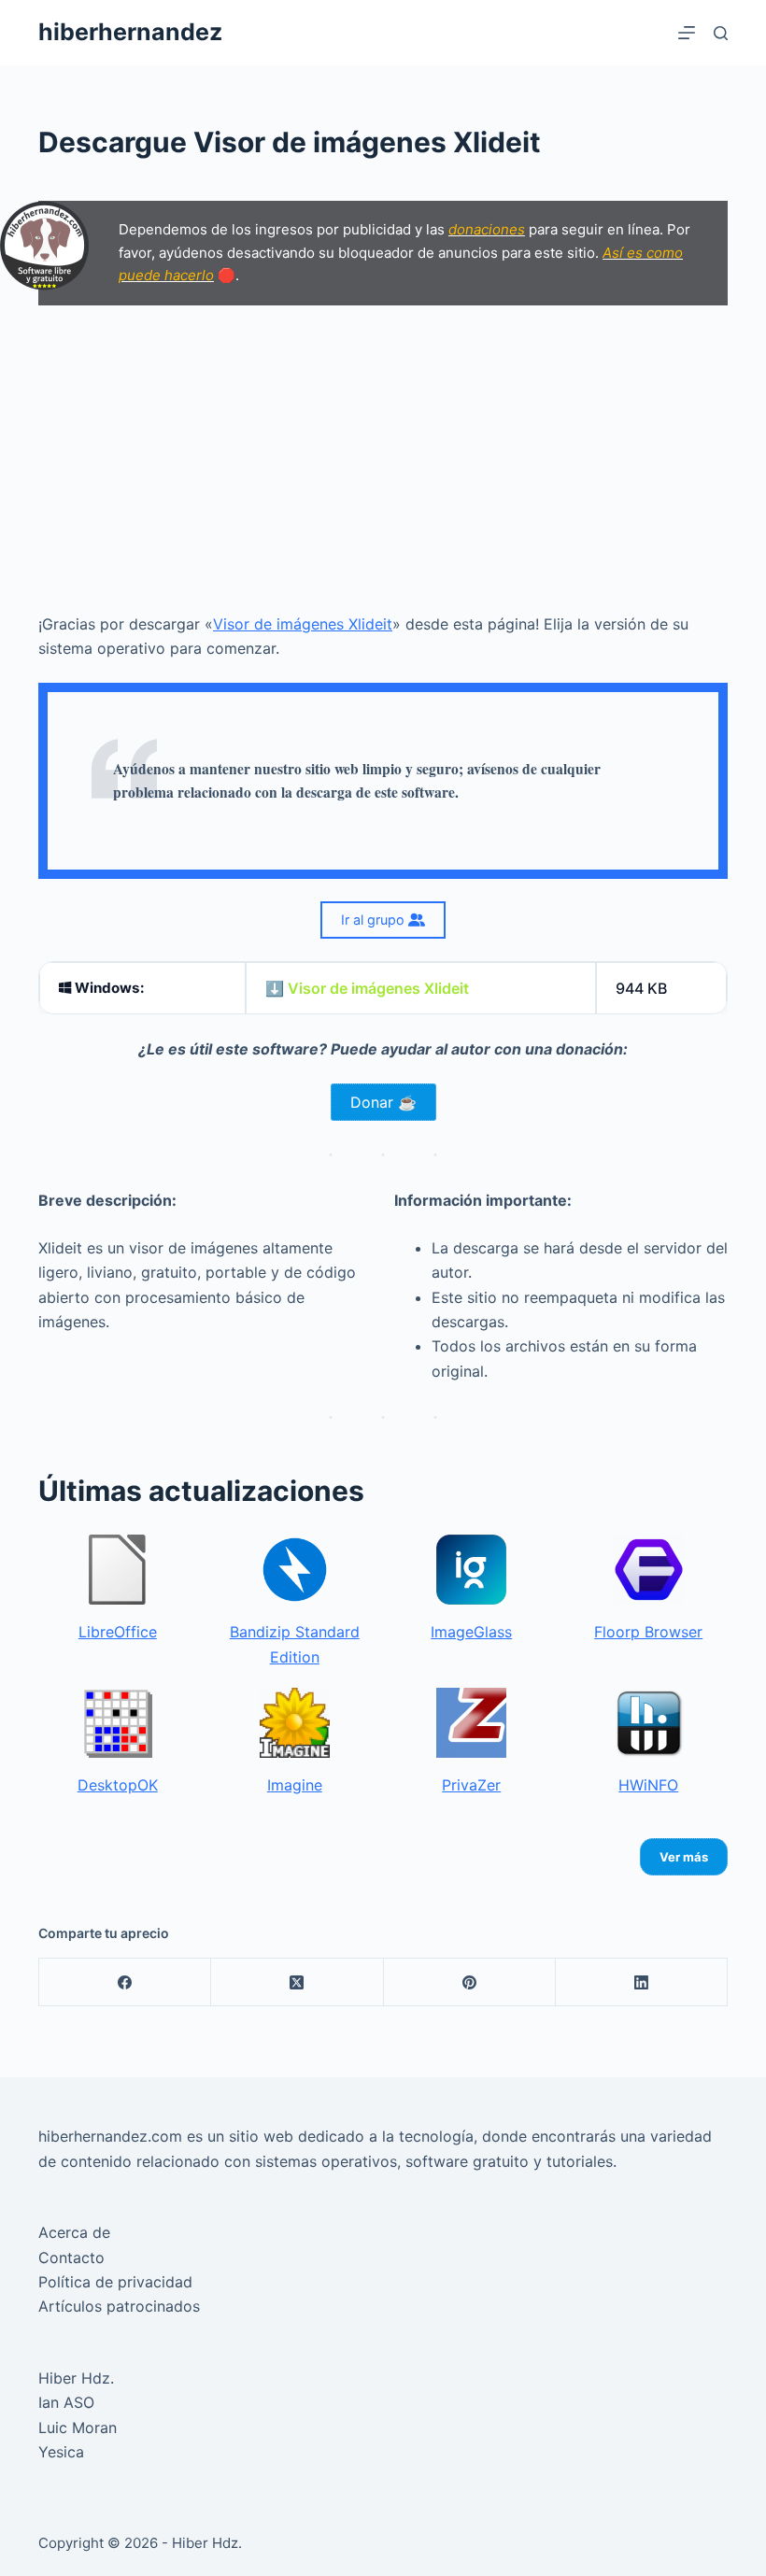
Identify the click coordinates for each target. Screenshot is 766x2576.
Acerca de (74, 2232)
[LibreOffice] (117, 1570)
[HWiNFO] (649, 1723)
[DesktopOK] (117, 1723)
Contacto (71, 2258)
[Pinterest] (470, 1982)
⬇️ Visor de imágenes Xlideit (367, 988)
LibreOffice (118, 1632)
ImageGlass (471, 1632)
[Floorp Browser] (649, 1570)
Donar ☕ (383, 1102)
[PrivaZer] (471, 1723)
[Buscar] (721, 33)
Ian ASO (66, 2402)
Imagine (295, 1785)
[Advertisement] (383, 459)
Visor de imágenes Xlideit (303, 624)
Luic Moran (78, 2427)
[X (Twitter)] (297, 1982)
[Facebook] (125, 1982)
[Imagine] (295, 1723)
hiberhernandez (130, 32)
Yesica (61, 2452)
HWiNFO (648, 1785)
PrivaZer (471, 1785)
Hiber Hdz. (76, 2378)
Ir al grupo (375, 920)
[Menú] (687, 33)
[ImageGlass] (471, 1570)
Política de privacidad (115, 2282)
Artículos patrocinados (119, 2306)
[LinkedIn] (642, 1982)
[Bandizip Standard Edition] (295, 1570)
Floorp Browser (648, 1632)
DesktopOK (118, 1785)
